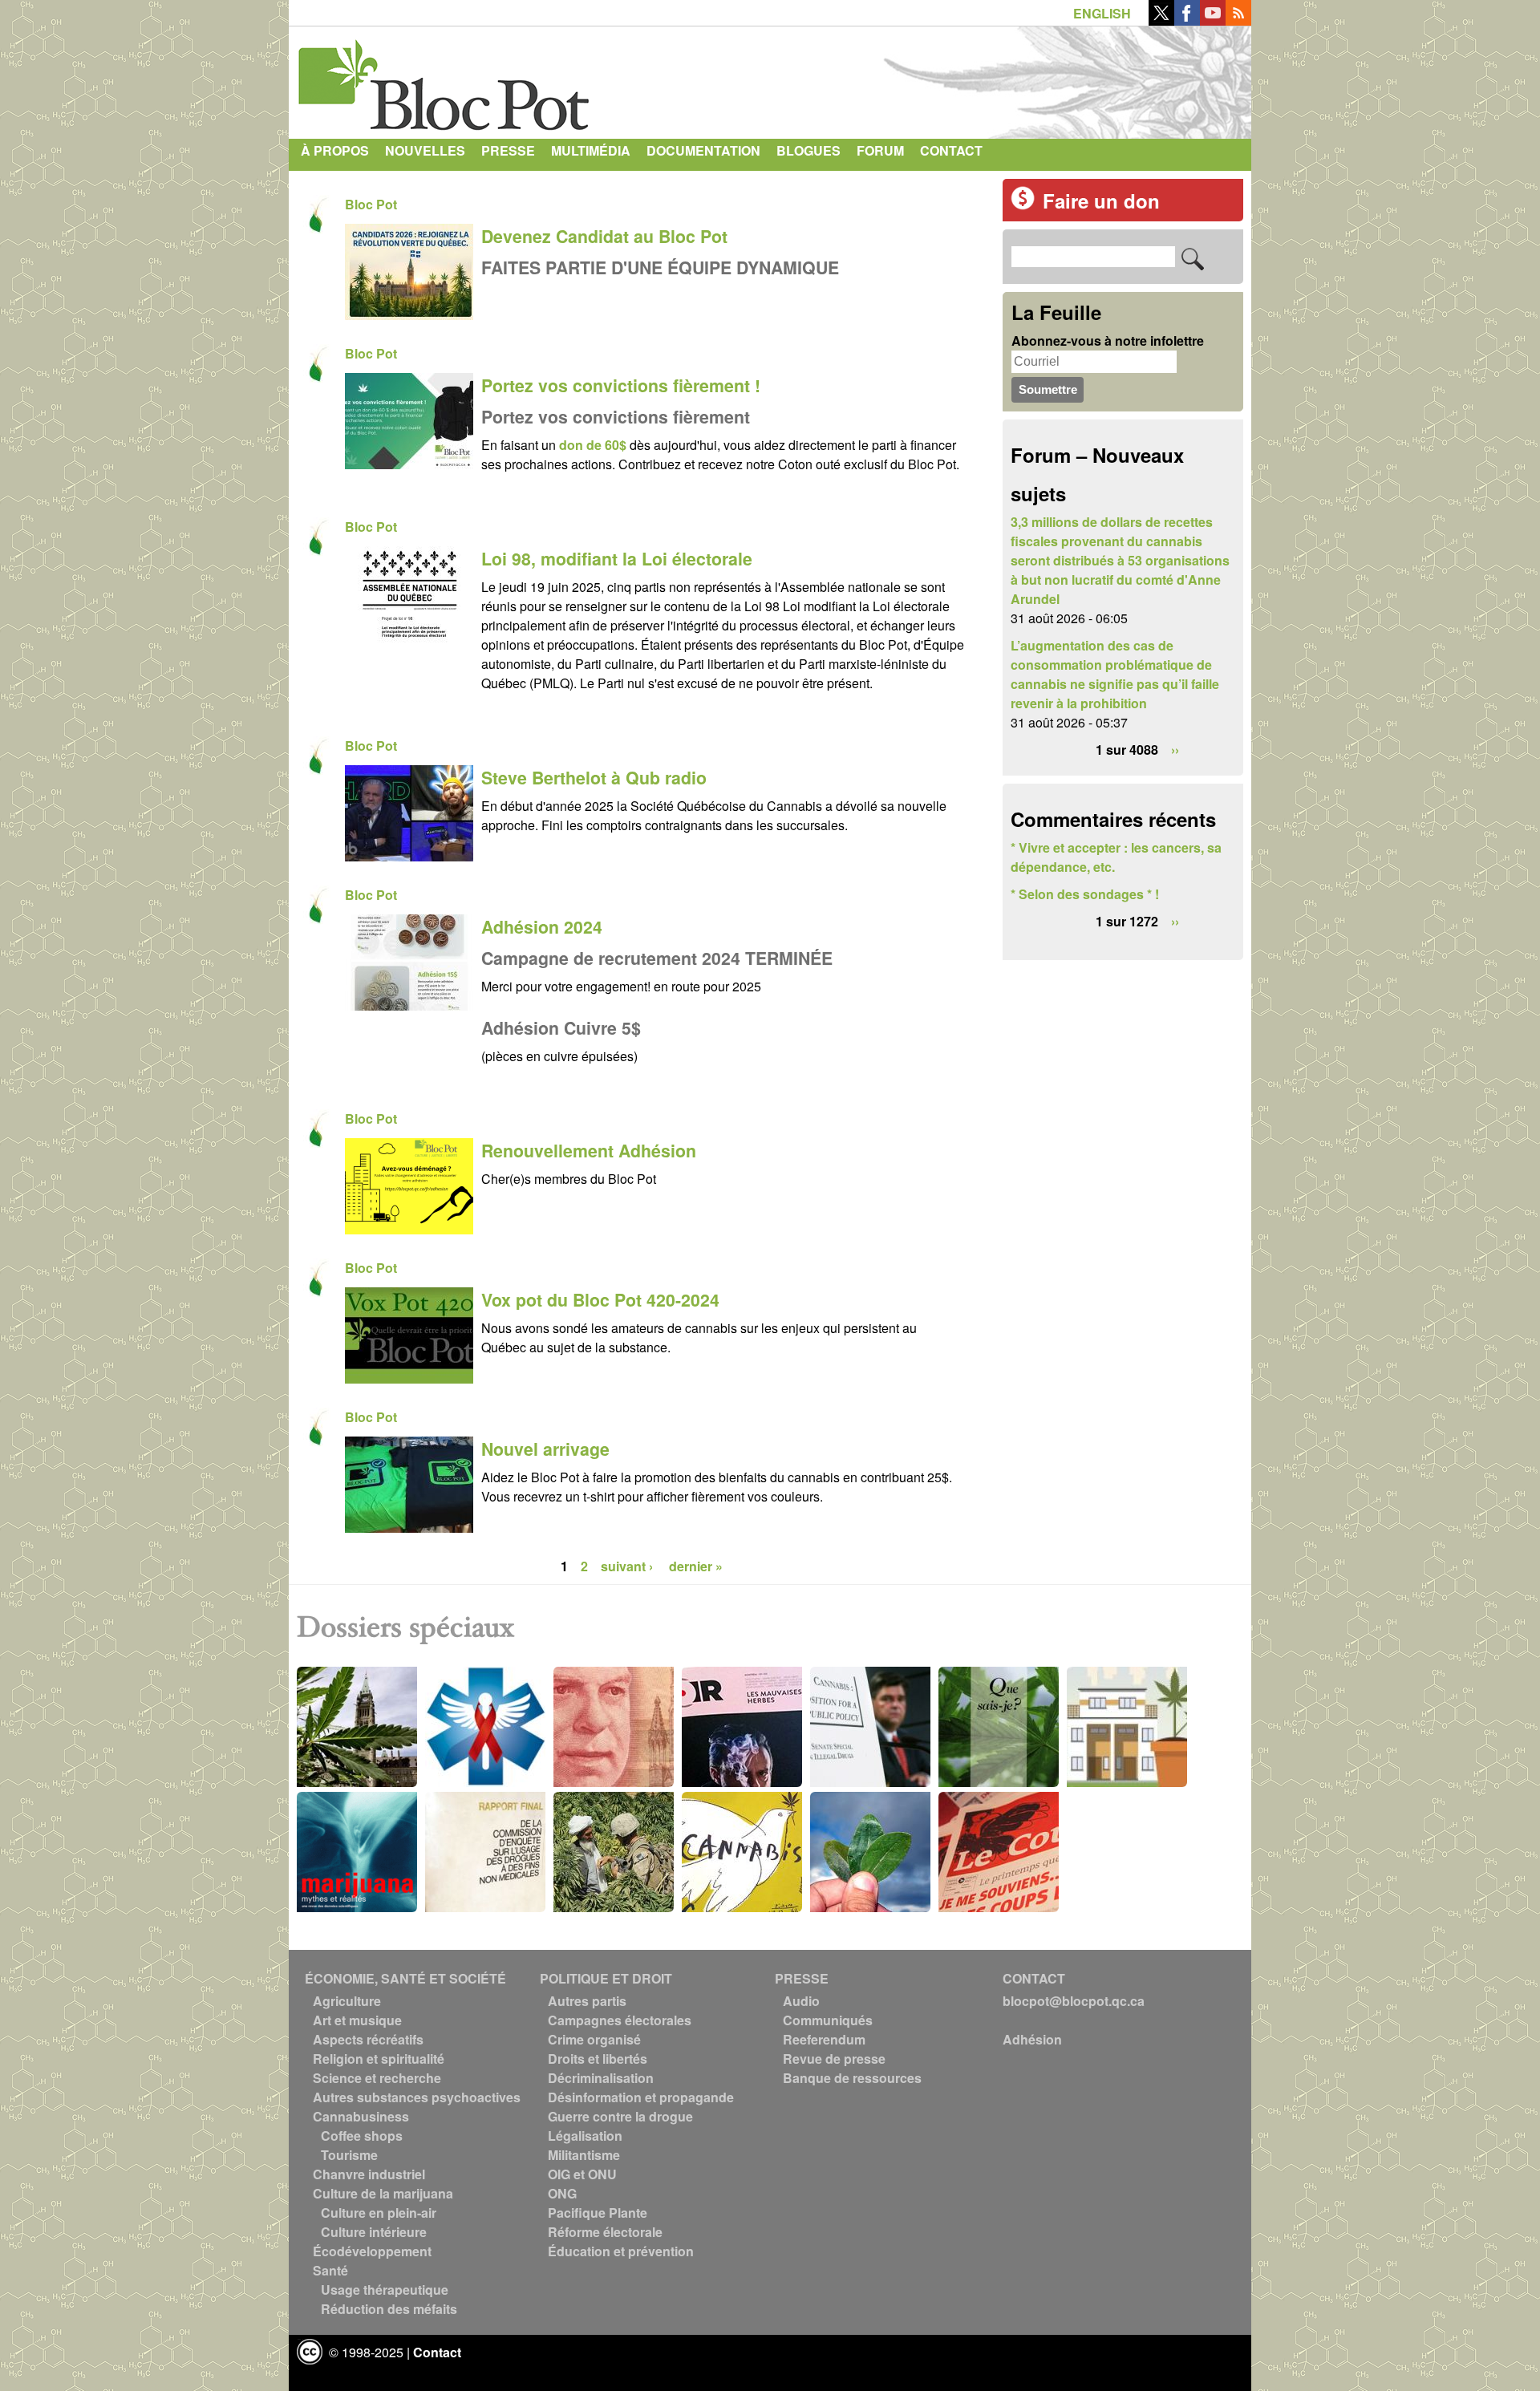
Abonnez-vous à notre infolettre (1108, 340)
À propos (335, 150)
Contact (951, 150)
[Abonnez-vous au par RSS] (1238, 20)
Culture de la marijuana (383, 2193)
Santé (330, 2270)
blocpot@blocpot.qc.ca (1074, 2001)
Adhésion (1032, 2039)
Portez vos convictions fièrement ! (621, 385)
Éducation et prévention (621, 2251)
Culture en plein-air (379, 2213)
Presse (508, 150)
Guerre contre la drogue (620, 2116)
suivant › (628, 1566)
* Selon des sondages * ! (1085, 894)
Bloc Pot (371, 204)
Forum (880, 150)
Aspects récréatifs (368, 2039)
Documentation (703, 150)
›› (1175, 750)
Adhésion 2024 (542, 927)
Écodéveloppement (372, 2251)
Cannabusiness (361, 2116)
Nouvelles (425, 150)
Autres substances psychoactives (417, 2097)
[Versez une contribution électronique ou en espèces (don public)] (1023, 205)
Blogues (808, 150)
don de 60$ (593, 445)
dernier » (696, 1566)
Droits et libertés (598, 2059)
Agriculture (347, 2001)
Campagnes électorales (620, 2020)
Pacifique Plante (598, 2213)
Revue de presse (834, 2059)
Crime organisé (594, 2039)
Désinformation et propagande (641, 2097)
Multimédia (591, 150)
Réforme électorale (605, 2232)
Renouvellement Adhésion (589, 1151)
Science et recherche (377, 2078)
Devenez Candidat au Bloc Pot (604, 236)
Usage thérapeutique (385, 2290)
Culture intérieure (374, 2232)
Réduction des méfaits (389, 2309)
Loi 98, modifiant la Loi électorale (617, 559)
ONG (562, 2193)
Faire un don (1101, 201)
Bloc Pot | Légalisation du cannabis (445, 79)
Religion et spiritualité (379, 2059)
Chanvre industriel (369, 2174)
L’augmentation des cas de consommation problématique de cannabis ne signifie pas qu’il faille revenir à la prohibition (1115, 674)
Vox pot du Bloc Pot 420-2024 (600, 1300)
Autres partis (587, 2001)
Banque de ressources (852, 2078)
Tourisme (349, 2155)
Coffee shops (362, 2136)
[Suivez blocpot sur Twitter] (1161, 20)
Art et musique (357, 2020)
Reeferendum (824, 2039)
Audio (801, 2001)
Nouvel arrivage (545, 1449)
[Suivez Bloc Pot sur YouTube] (1213, 20)
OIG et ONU (582, 2174)
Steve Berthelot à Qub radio (594, 778)
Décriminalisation (601, 2078)
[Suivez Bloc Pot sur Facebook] (1187, 20)
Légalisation (585, 2136)
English (1102, 13)
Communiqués (828, 2020)
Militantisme (584, 2155)
